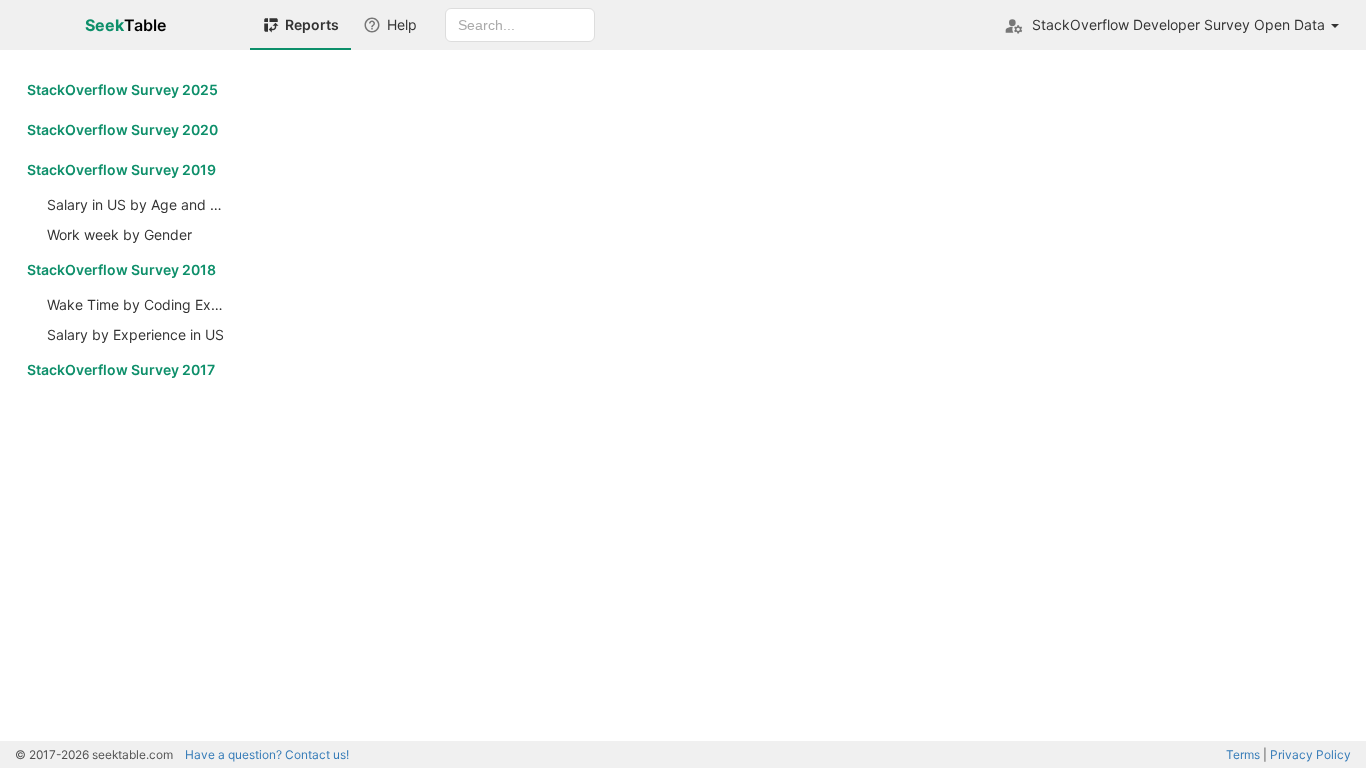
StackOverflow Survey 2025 (122, 89)
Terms (1243, 754)
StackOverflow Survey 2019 (121, 169)
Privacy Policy (1310, 754)
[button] (1171, 25)
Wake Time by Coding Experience (141, 304)
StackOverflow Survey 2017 (121, 369)
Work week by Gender (119, 234)
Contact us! (267, 754)
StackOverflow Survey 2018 (121, 269)
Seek (125, 25)
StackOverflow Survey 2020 (122, 129)
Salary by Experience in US (135, 334)
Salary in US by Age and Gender (141, 204)
